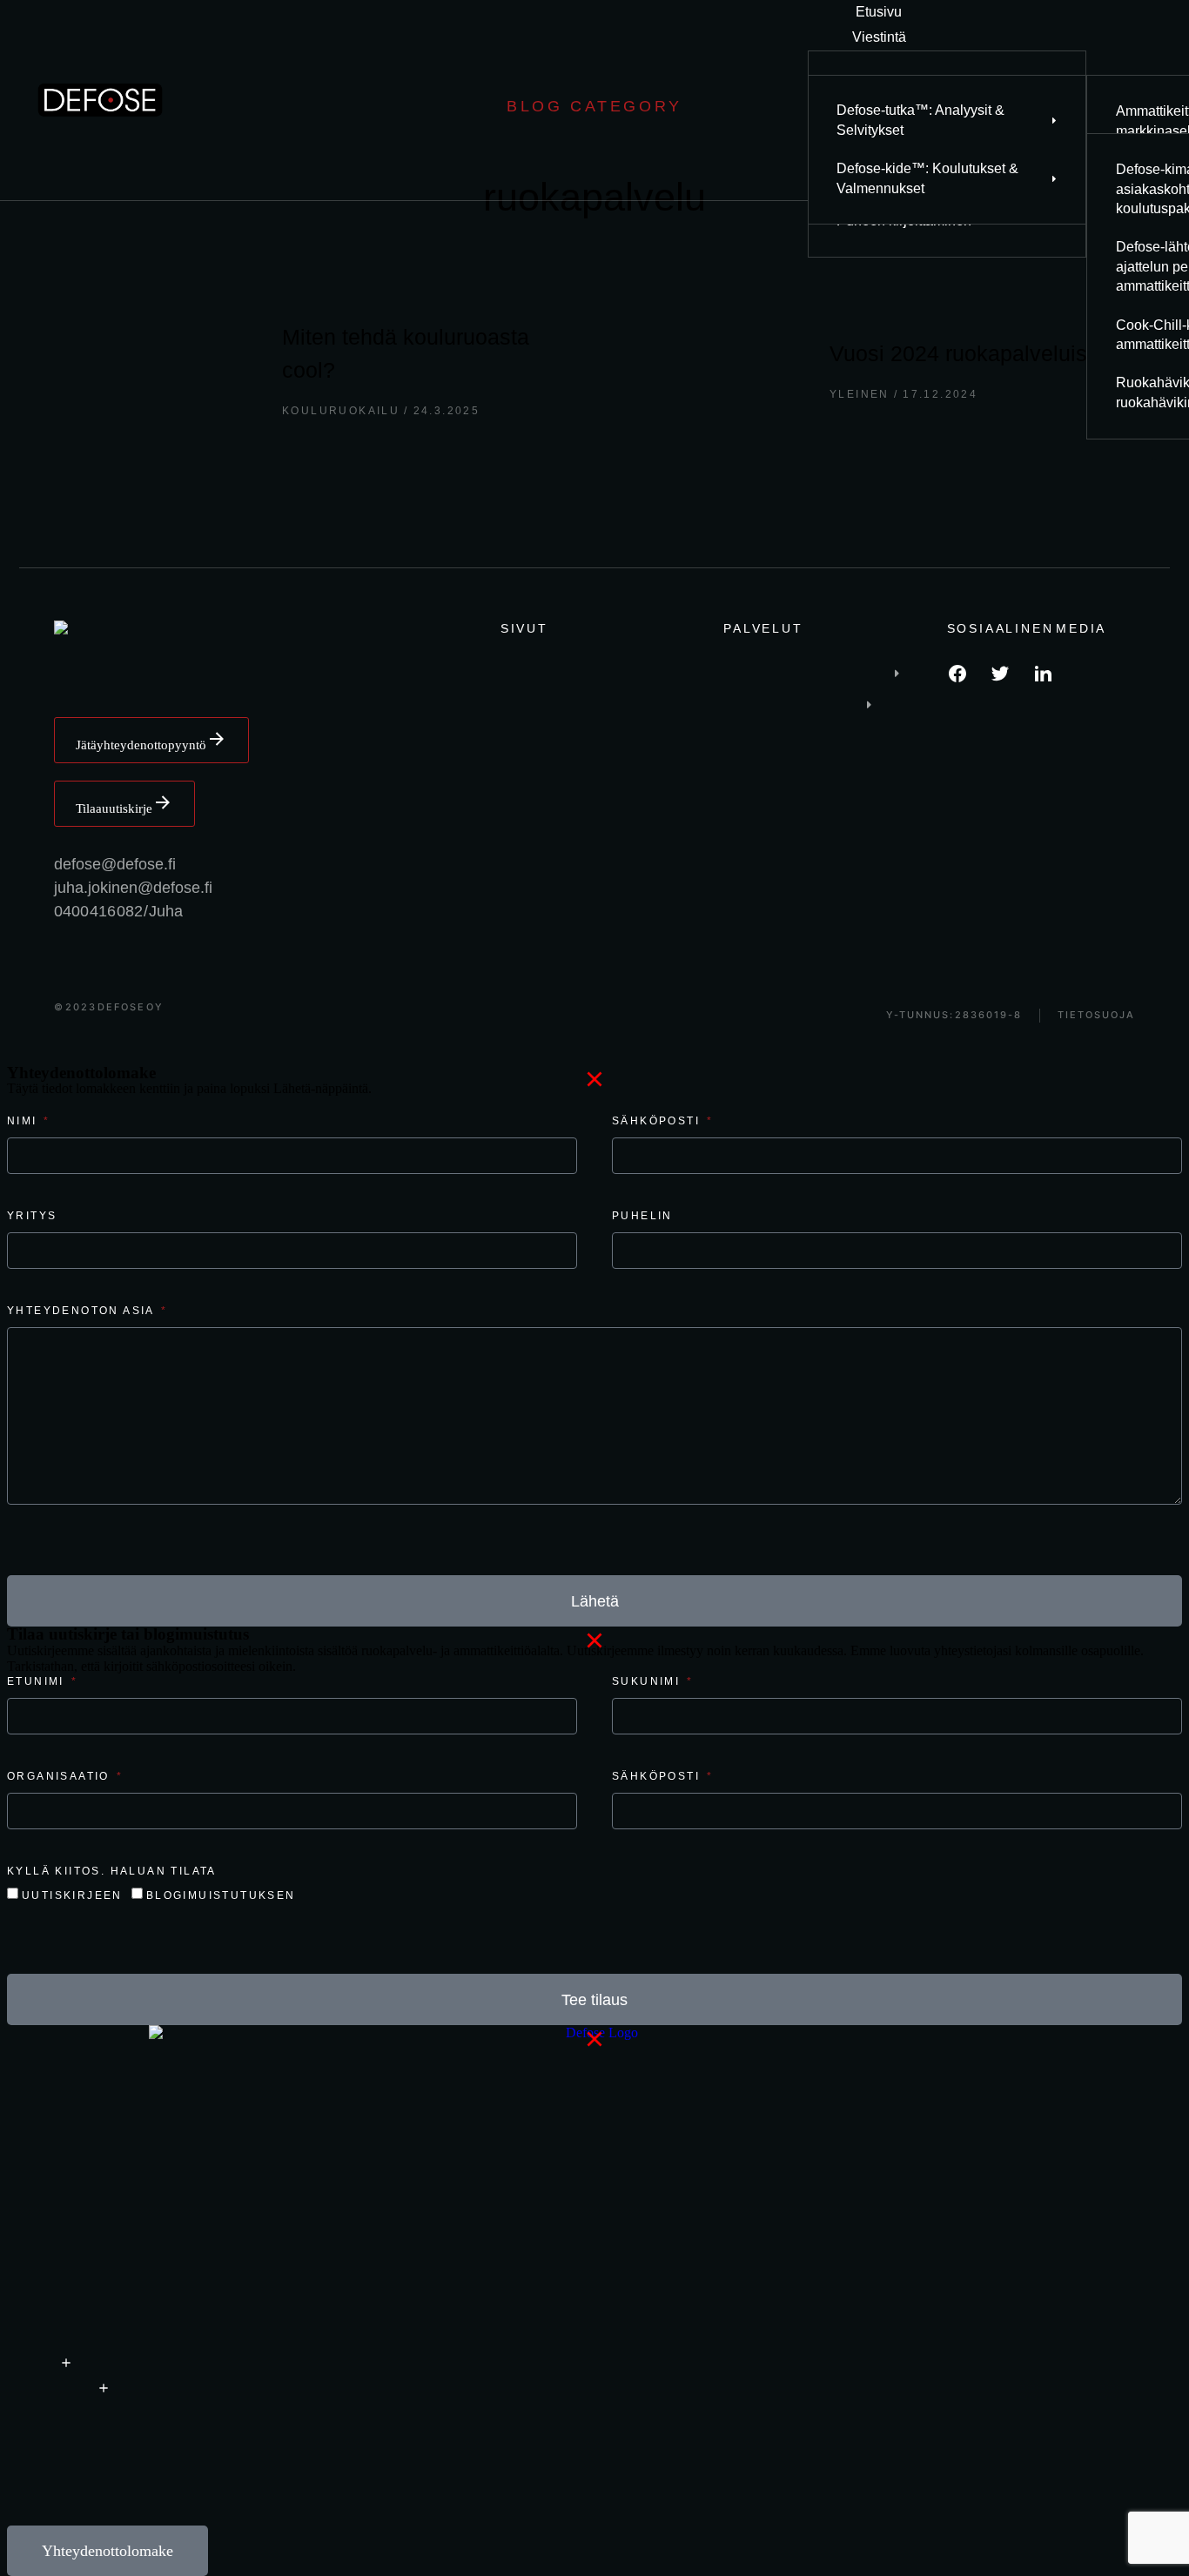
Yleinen (860, 394)
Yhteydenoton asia (83, 1311)
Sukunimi (648, 1681)
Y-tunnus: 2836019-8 (954, 1015)
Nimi (24, 1121)
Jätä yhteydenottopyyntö (141, 745)
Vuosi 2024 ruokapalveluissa (970, 353)
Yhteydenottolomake (107, 2551)
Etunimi (38, 1681)
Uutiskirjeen (72, 1895)
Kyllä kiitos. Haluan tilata (112, 1871)
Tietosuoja (1096, 1015)
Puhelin (642, 1216)
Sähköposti (658, 1121)
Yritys (32, 1216)
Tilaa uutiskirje (114, 808)
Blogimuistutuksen (221, 1895)
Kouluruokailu (341, 411)
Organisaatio (60, 1776)
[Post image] (160, 370)
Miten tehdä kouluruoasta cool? (406, 353)
